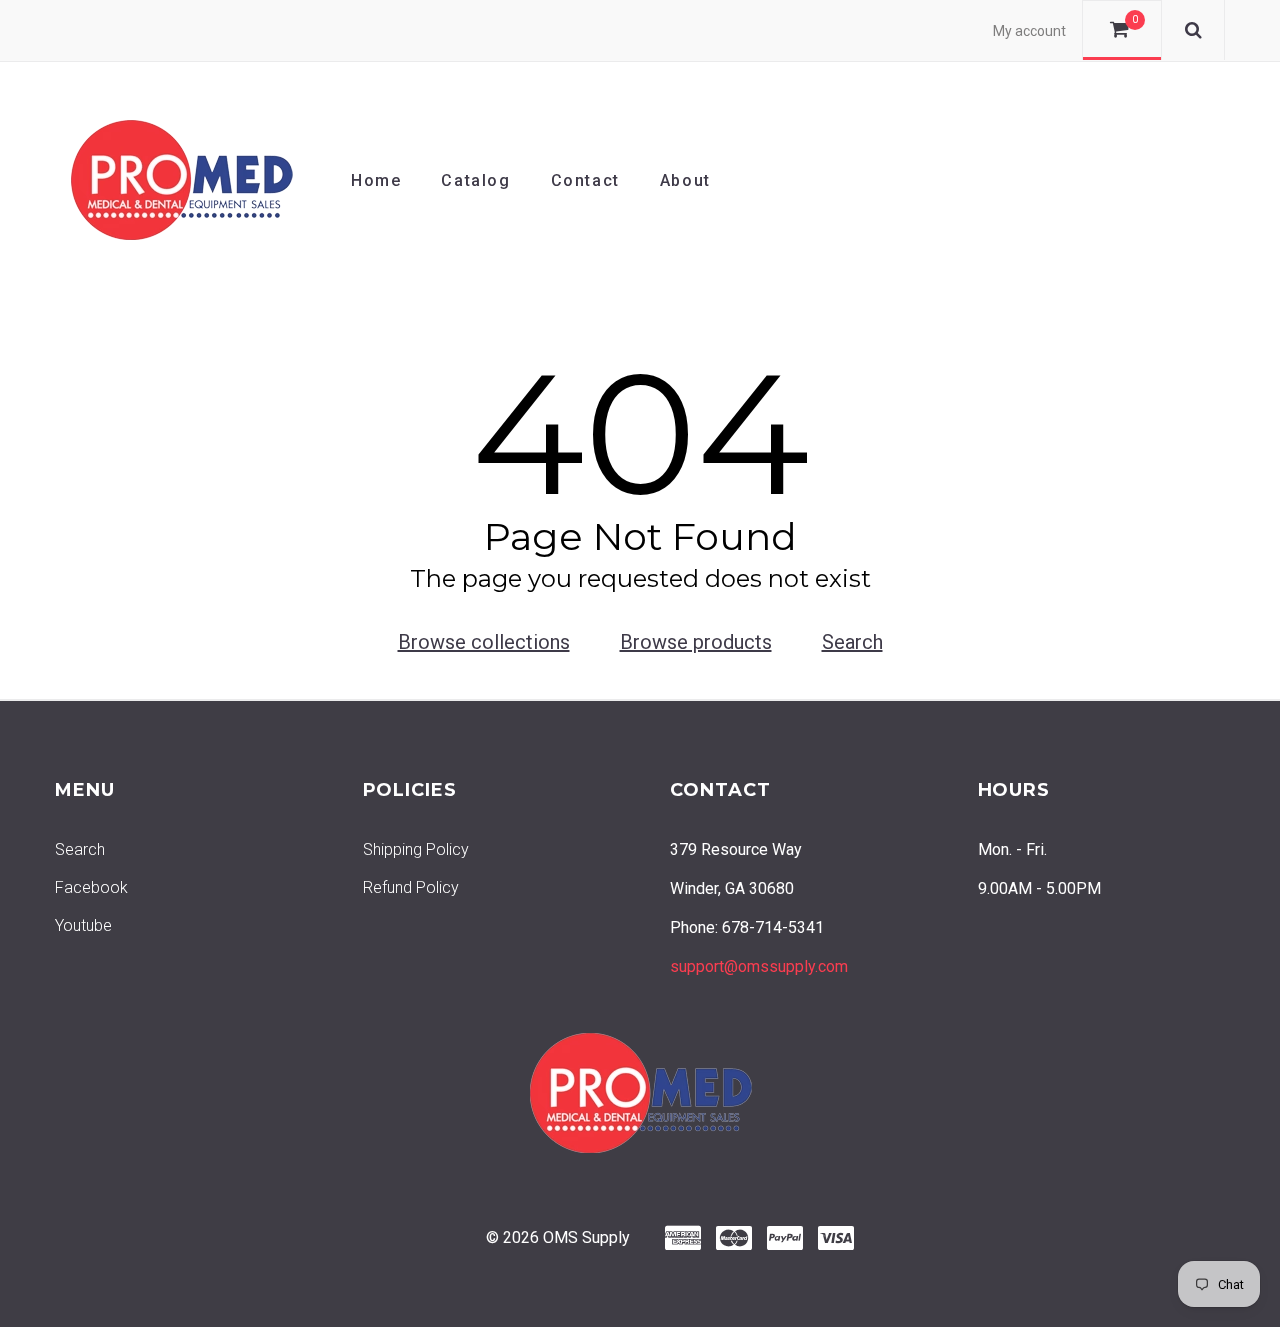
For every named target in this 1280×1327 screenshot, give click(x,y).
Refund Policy (411, 887)
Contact (585, 180)
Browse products (696, 642)
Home (376, 180)
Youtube (83, 925)
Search (852, 642)
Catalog (475, 180)
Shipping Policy (416, 849)
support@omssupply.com (759, 966)
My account (1029, 31)
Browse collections (484, 642)
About (685, 180)
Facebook (91, 887)
